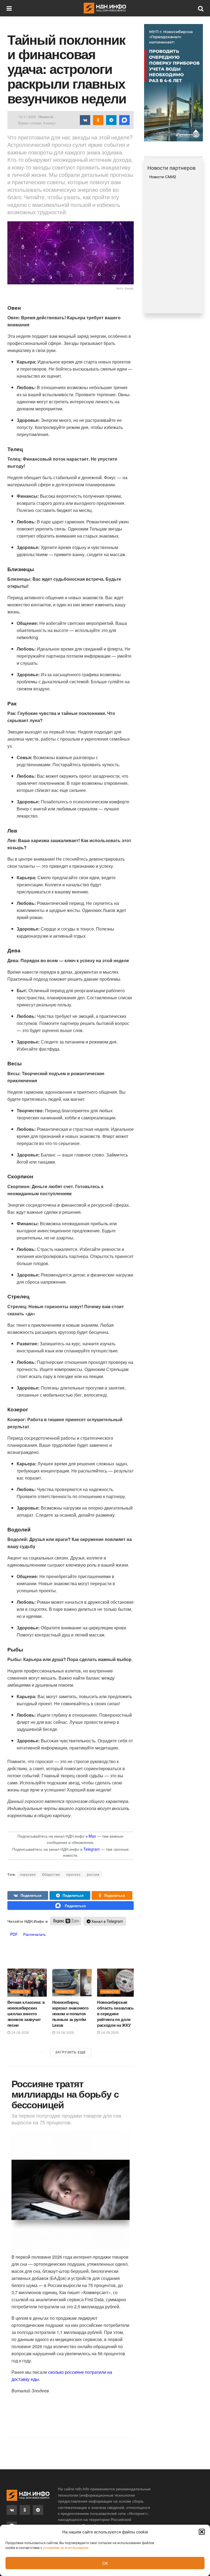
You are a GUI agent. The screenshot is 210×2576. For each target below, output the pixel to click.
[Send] (71, 1906)
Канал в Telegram (107, 1921)
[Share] (28, 1895)
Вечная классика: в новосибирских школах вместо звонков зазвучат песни (26, 2014)
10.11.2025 (27, 117)
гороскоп (28, 1874)
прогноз (74, 1874)
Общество (51, 1874)
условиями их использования (66, 2547)
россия (93, 1874)
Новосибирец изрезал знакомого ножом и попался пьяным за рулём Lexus (70, 2014)
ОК (105, 2563)
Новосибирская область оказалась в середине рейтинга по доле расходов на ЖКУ (115, 2014)
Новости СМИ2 (163, 177)
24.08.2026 (20, 2032)
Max (92, 1836)
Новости (46, 117)
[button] (202, 2532)
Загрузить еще (71, 2052)
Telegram (92, 1849)
